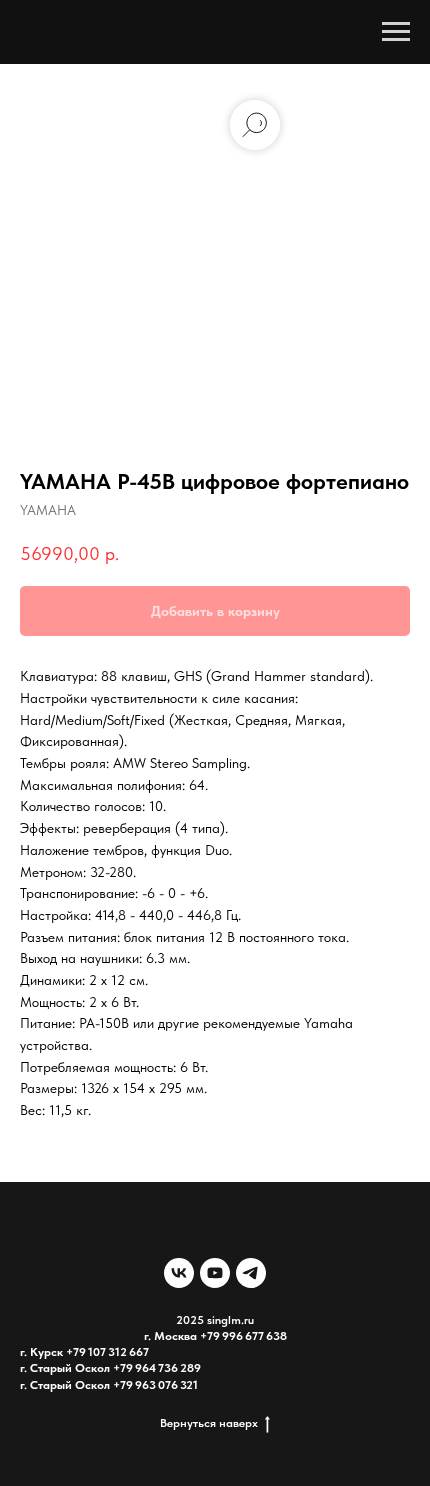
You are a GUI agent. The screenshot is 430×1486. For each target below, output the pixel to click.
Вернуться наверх (209, 1423)
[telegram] (251, 1273)
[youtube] (215, 1273)
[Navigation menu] (396, 32)
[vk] (179, 1273)
